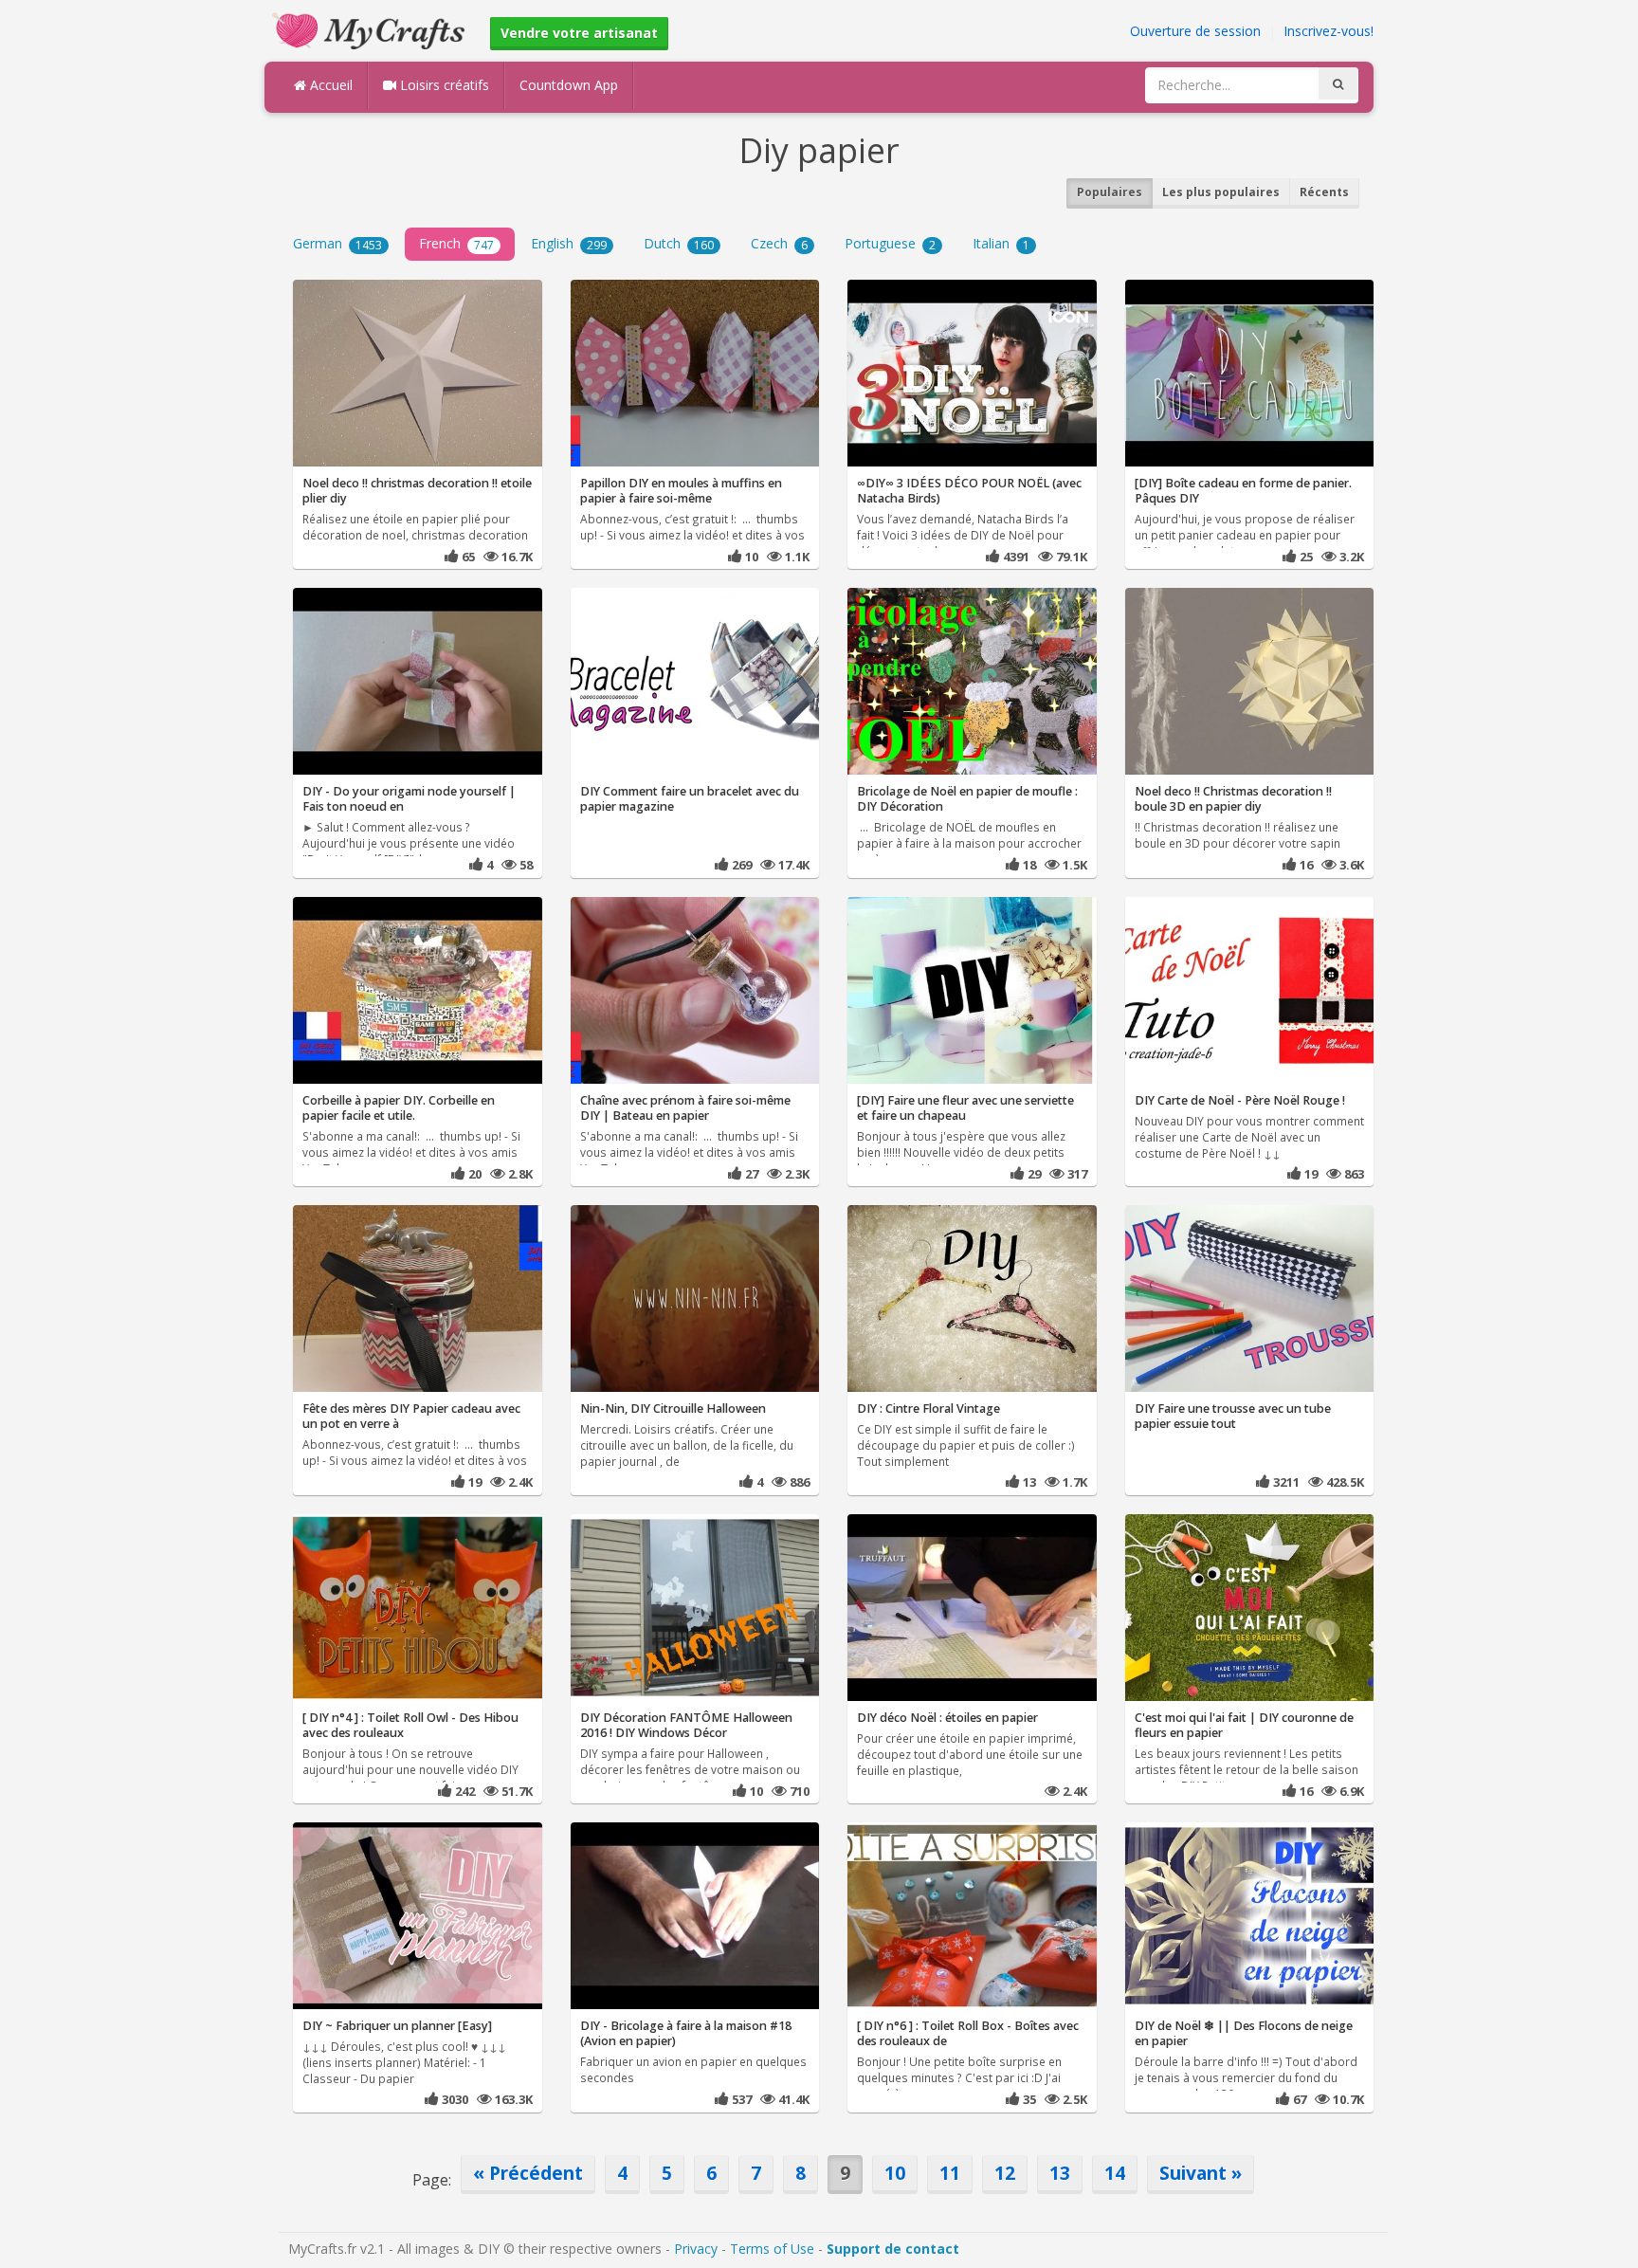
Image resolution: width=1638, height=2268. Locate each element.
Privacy (696, 2249)
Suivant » (1201, 2173)
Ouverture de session (1195, 31)
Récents (1324, 192)
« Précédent (528, 2173)
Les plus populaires (1221, 192)
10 (895, 2173)
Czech (779, 243)
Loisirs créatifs (443, 85)
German (337, 243)
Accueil (329, 85)
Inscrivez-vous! (1329, 31)
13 (1060, 2173)
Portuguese (890, 243)
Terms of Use (772, 2249)
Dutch (679, 243)
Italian (1001, 243)
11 (950, 2173)
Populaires (1110, 192)
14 (1115, 2173)
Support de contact (893, 2249)
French (456, 243)
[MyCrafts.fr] (371, 29)
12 (1005, 2173)
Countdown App (569, 85)
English (569, 243)
